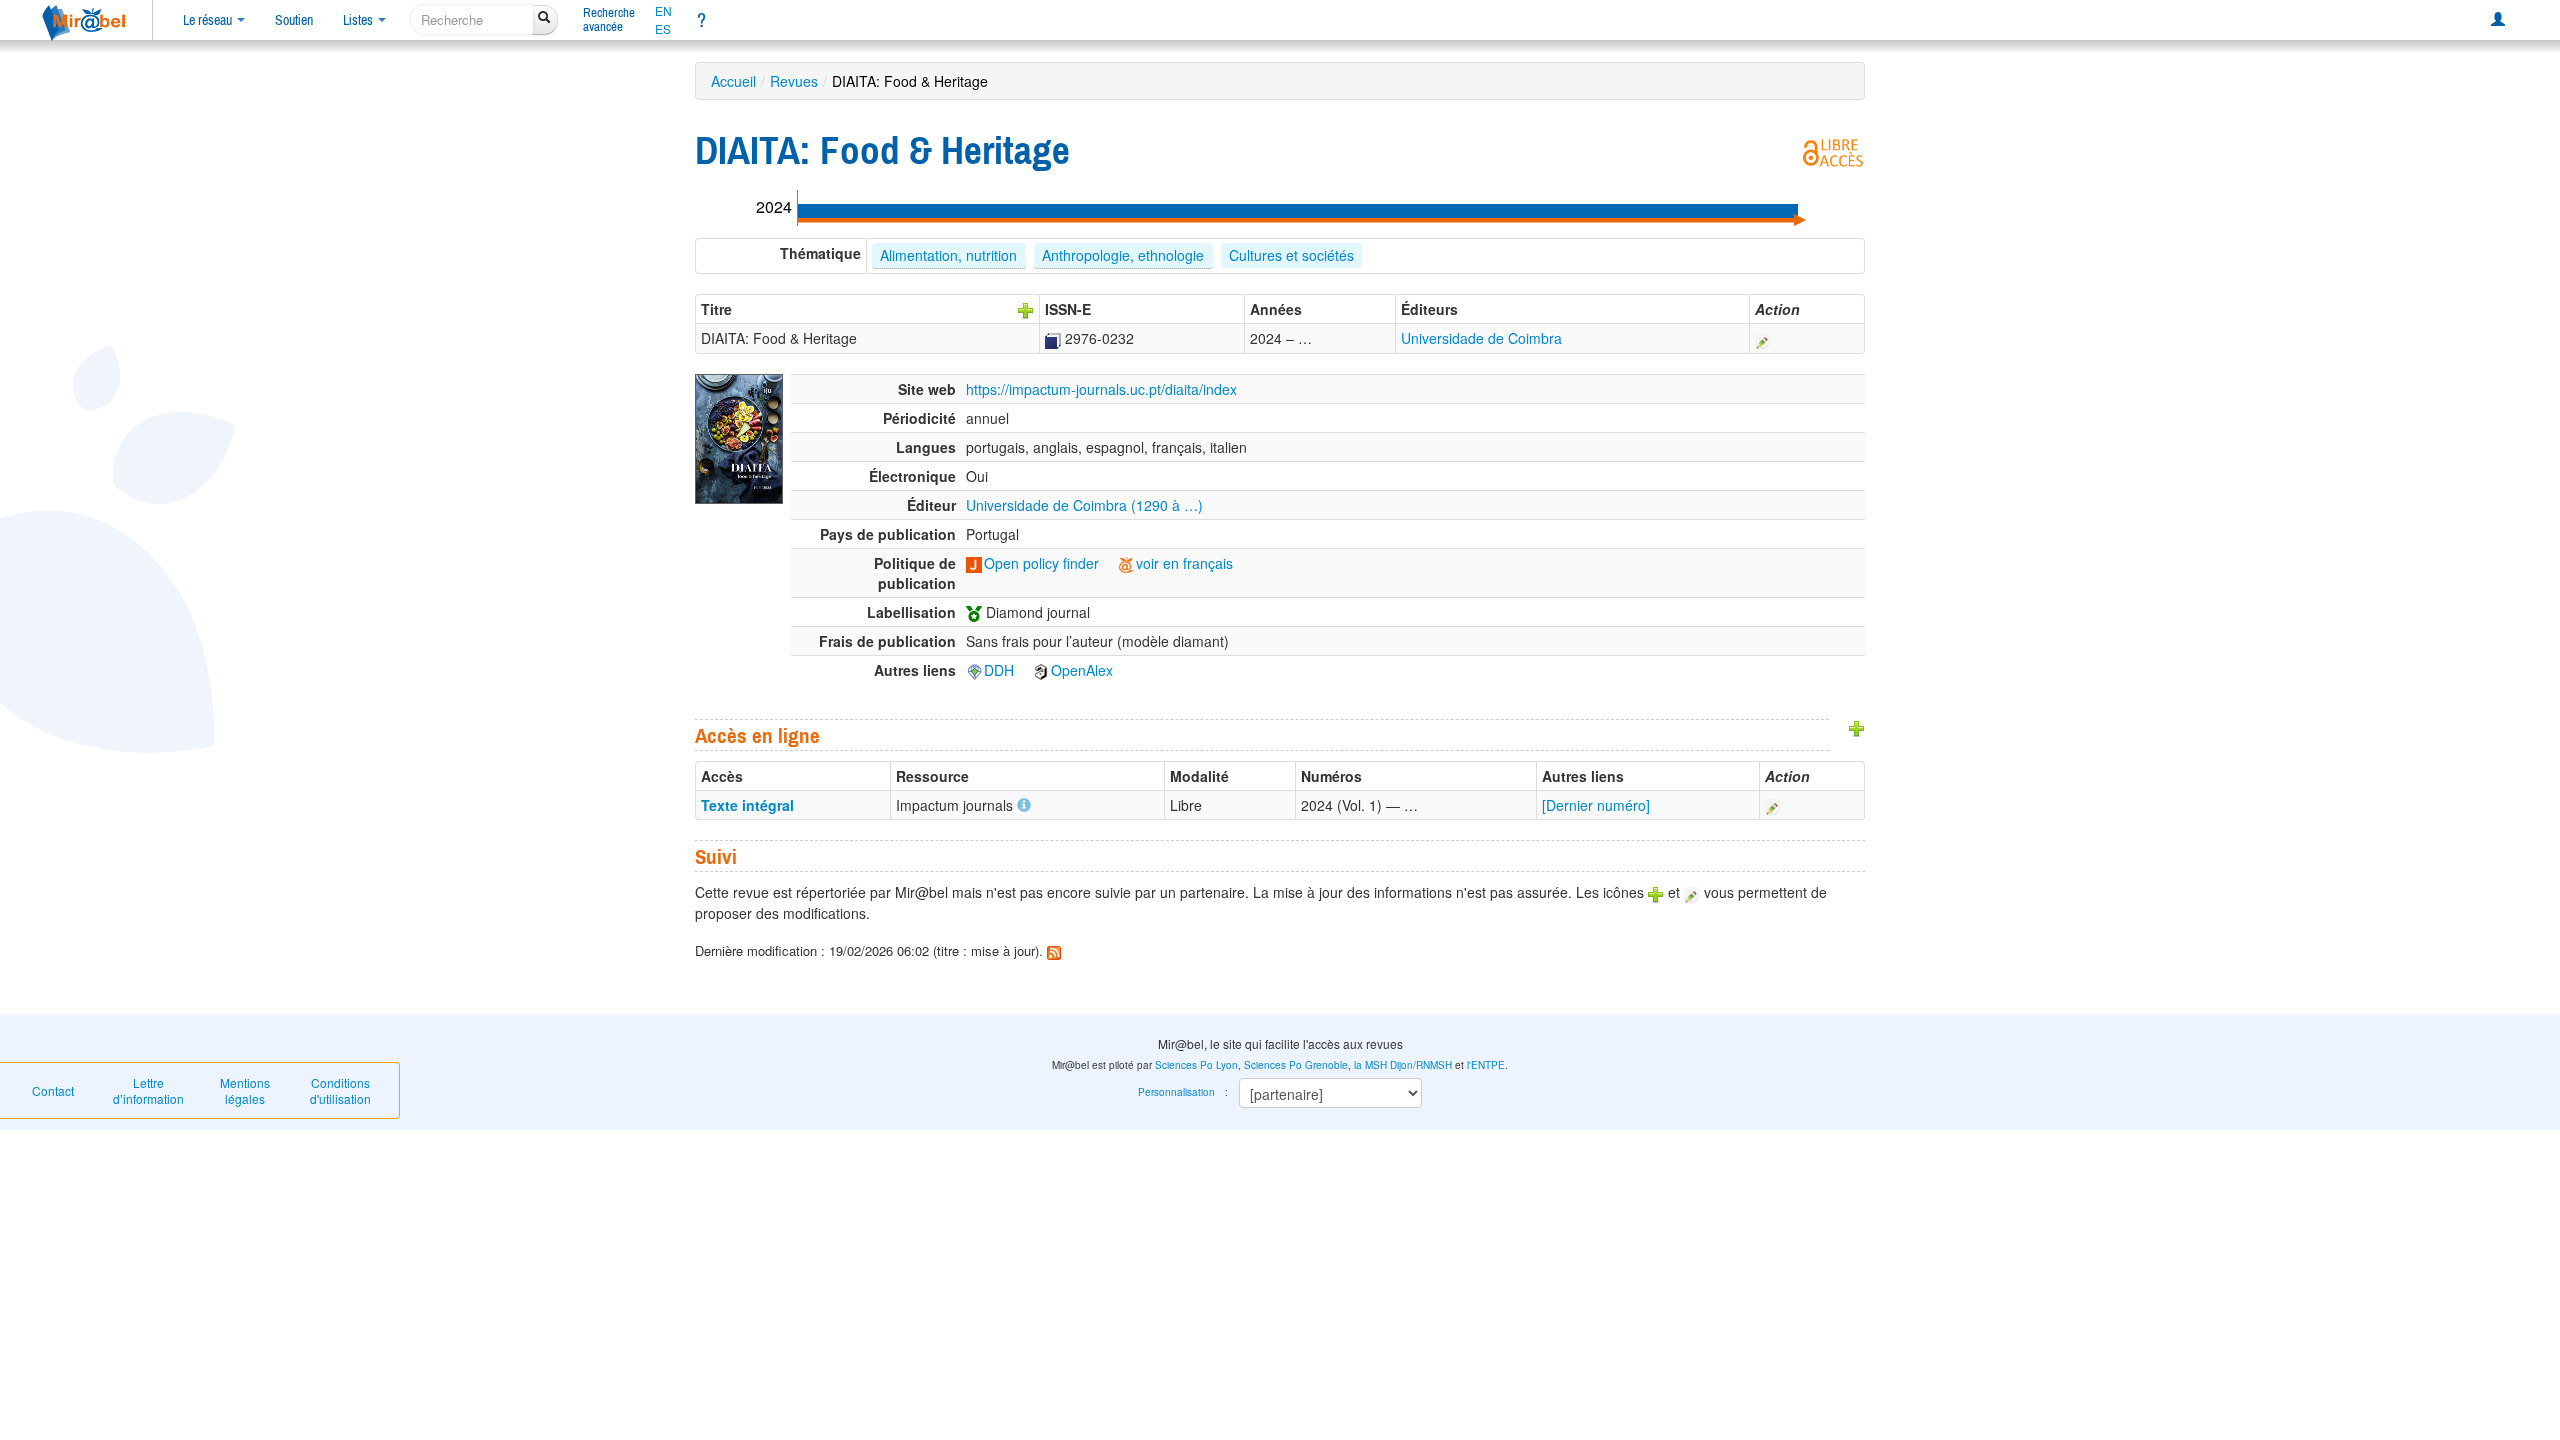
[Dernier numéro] (1596, 805)
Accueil (733, 81)
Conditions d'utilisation (340, 1090)
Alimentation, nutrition (948, 255)
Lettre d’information (148, 1090)
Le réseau (209, 20)
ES (663, 29)
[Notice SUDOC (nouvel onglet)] (1053, 338)
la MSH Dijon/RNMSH (1403, 1065)
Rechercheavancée (609, 19)
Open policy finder (1041, 563)
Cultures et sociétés (1291, 255)
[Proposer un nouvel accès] (1857, 727)
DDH (999, 670)
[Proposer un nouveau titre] (1026, 309)
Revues (794, 81)
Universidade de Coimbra (1481, 338)
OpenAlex (1082, 670)
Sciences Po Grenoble (1296, 1065)
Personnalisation (1176, 1092)
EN (663, 11)
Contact (53, 1090)
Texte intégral (747, 805)
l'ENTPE (1486, 1065)
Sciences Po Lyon (1196, 1065)
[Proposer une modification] (1763, 338)
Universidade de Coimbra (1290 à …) (1084, 505)
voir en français (1184, 563)
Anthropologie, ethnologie (1123, 255)
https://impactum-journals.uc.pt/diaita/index (1101, 389)
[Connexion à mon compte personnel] (2498, 20)
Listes (359, 20)
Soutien (294, 20)
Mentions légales (245, 1090)
